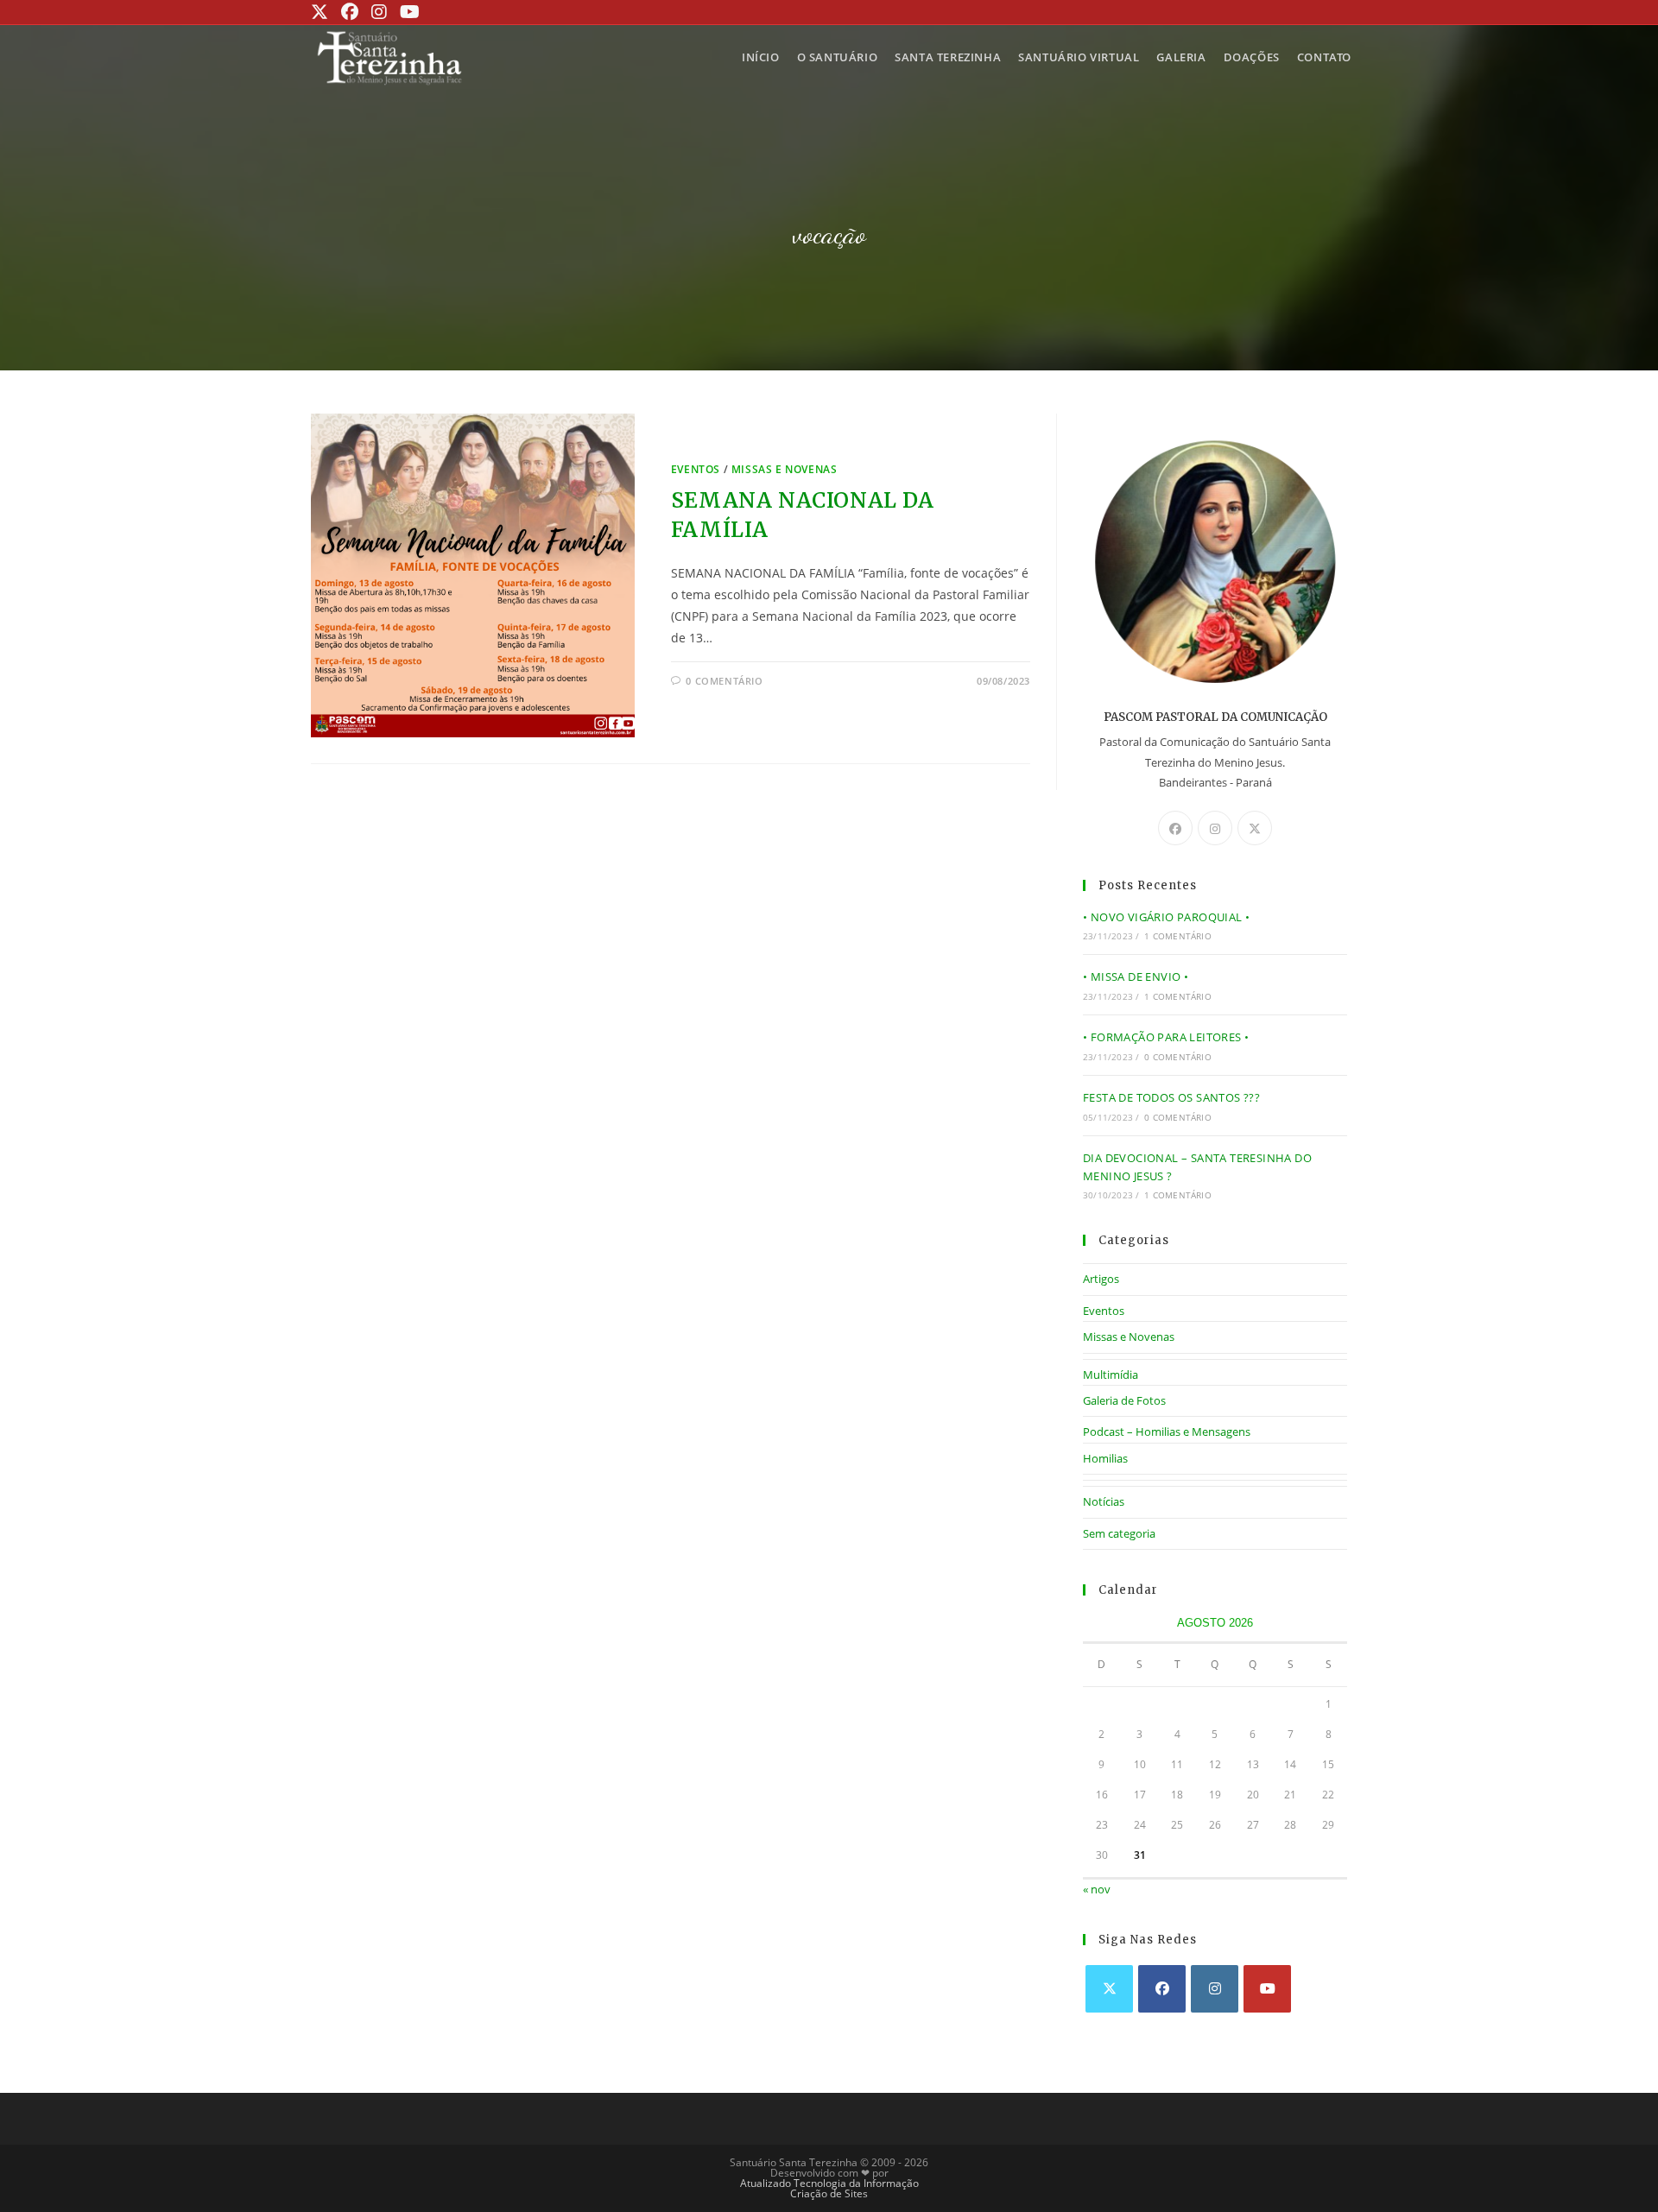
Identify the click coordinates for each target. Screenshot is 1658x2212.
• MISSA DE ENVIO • (1136, 976)
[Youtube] (1267, 1989)
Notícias (1104, 1501)
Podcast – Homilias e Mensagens (1167, 1431)
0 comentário (724, 681)
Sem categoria (1119, 1533)
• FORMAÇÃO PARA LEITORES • (1166, 1037)
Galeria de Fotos (1124, 1400)
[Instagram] (1215, 828)
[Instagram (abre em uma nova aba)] (377, 12)
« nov (1097, 1889)
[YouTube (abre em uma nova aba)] (408, 12)
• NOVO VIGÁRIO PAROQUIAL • (1166, 917)
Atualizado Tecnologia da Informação (829, 2183)
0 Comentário (1177, 1057)
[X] (1255, 828)
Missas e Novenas (785, 469)
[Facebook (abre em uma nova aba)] (348, 12)
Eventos (696, 469)
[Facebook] (1175, 828)
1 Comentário (1177, 936)
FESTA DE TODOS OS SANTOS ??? (1171, 1097)
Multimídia (1111, 1375)
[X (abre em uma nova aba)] (322, 12)
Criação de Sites (829, 2193)
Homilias (1105, 1458)
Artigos (1101, 1279)
